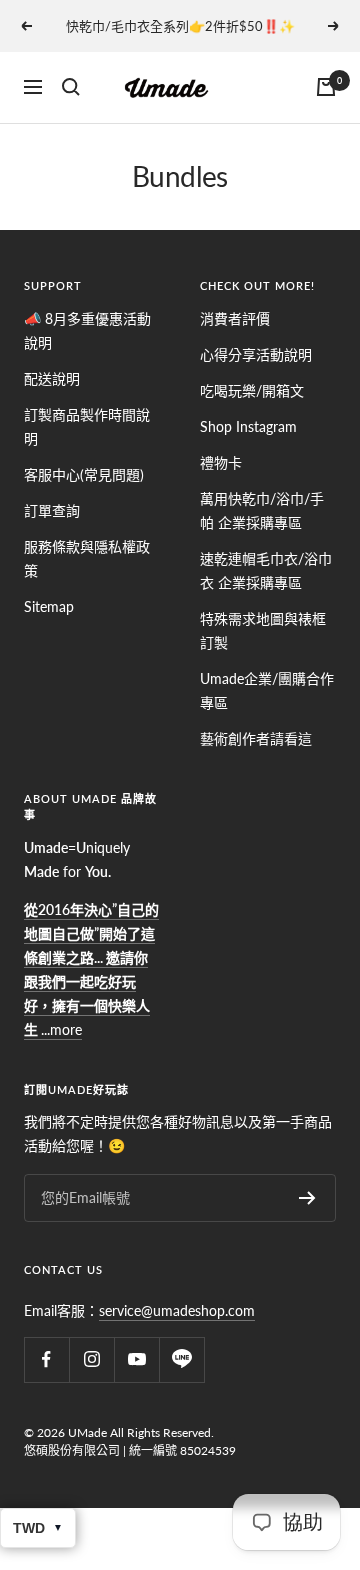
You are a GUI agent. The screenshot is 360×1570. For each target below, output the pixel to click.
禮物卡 (221, 462)
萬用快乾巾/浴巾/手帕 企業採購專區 (262, 510)
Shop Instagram (248, 426)
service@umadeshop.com (177, 1310)
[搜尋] (71, 87)
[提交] (307, 1198)
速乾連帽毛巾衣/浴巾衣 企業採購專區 (266, 570)
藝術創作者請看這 (256, 738)
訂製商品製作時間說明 (87, 426)
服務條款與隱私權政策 (87, 558)
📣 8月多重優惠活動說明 (87, 330)
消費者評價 (235, 318)
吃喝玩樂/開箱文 (252, 390)
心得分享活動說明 (256, 354)
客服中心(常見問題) (84, 474)
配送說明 (52, 378)
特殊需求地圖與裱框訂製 (263, 630)
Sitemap (49, 606)
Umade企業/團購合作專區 (267, 690)
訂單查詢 (52, 510)
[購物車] (326, 87)
